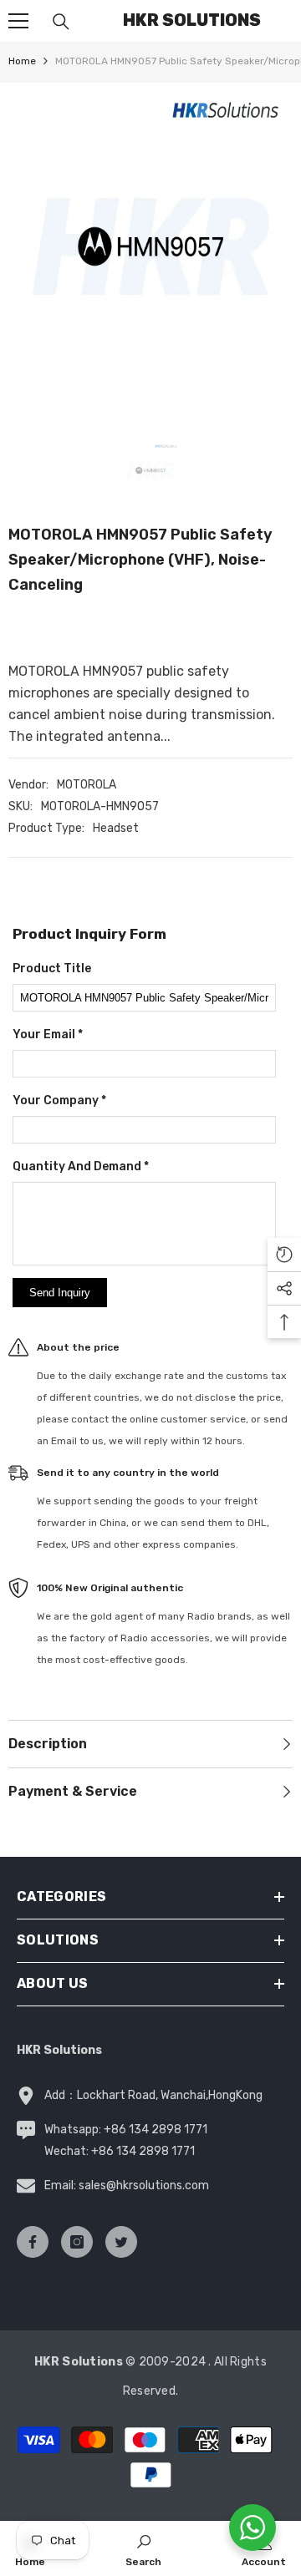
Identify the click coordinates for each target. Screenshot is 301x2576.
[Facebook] (33, 2242)
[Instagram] (77, 2242)
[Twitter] (121, 2242)
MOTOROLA (87, 785)
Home (22, 61)
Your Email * (48, 1034)
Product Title (52, 969)
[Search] (61, 22)
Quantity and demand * (81, 1166)
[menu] (18, 21)
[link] (143, 2548)
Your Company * (59, 1100)
